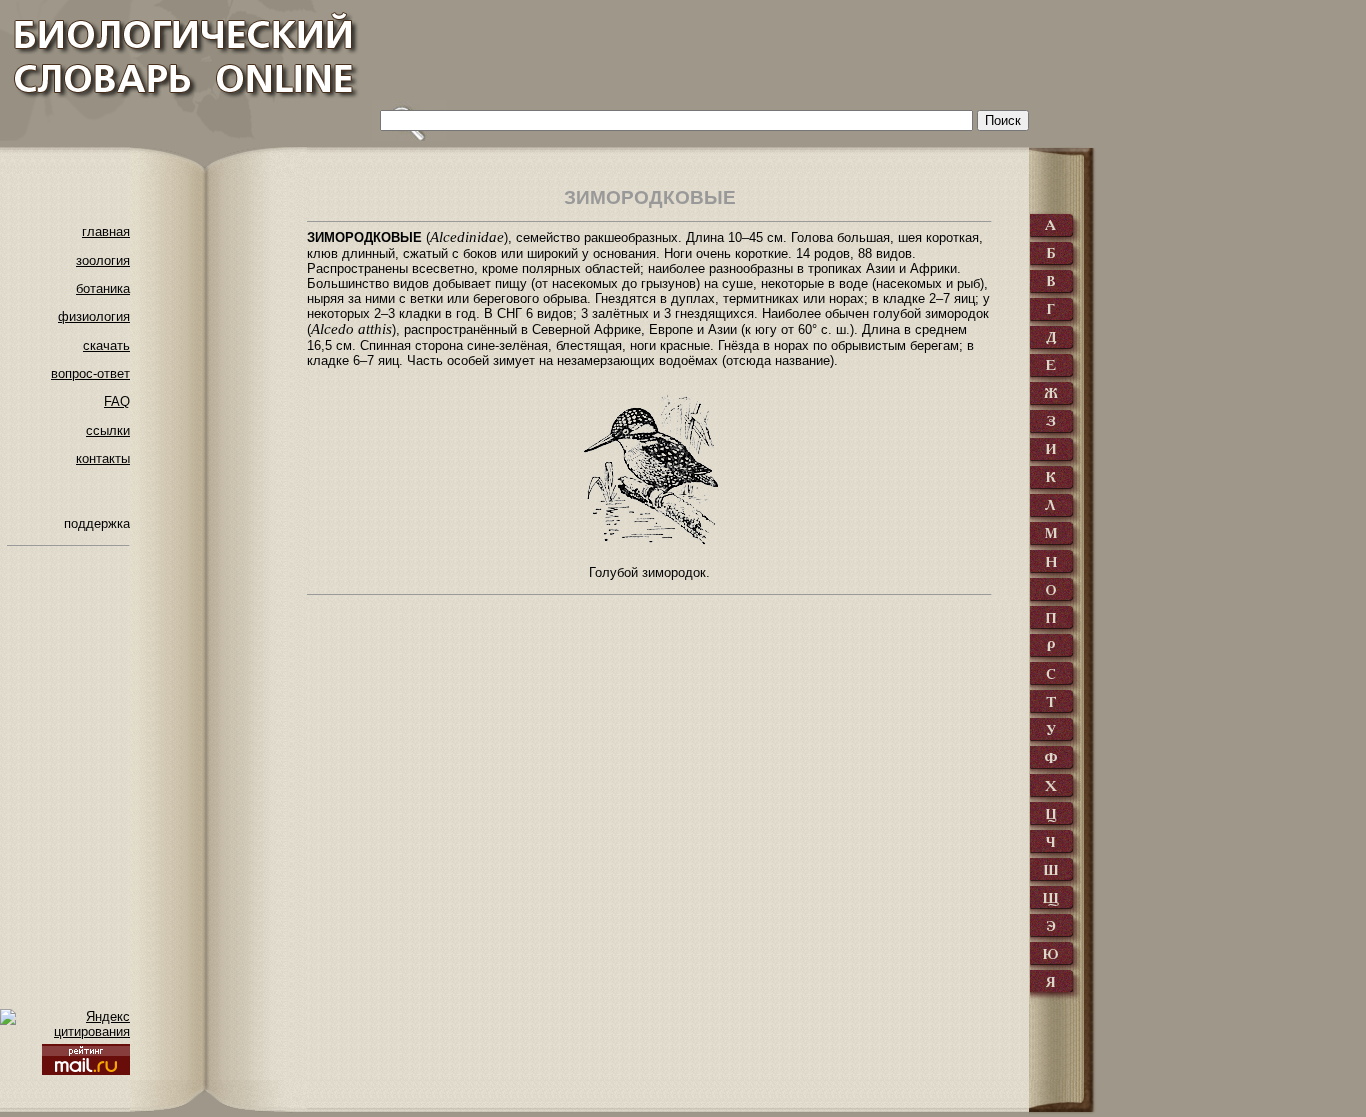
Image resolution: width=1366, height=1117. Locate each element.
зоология (103, 260)
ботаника (103, 288)
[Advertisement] (736, 55)
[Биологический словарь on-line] (180, 70)
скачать (106, 345)
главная (106, 231)
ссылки (108, 430)
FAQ (117, 401)
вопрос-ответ (90, 373)
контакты (103, 458)
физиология (94, 316)
